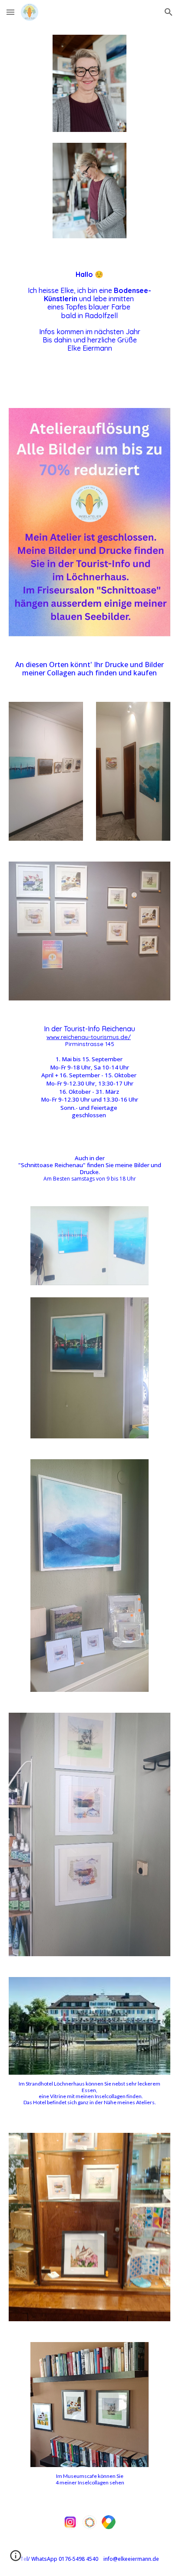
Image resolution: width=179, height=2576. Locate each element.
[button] (10, 12)
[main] (89, 323)
